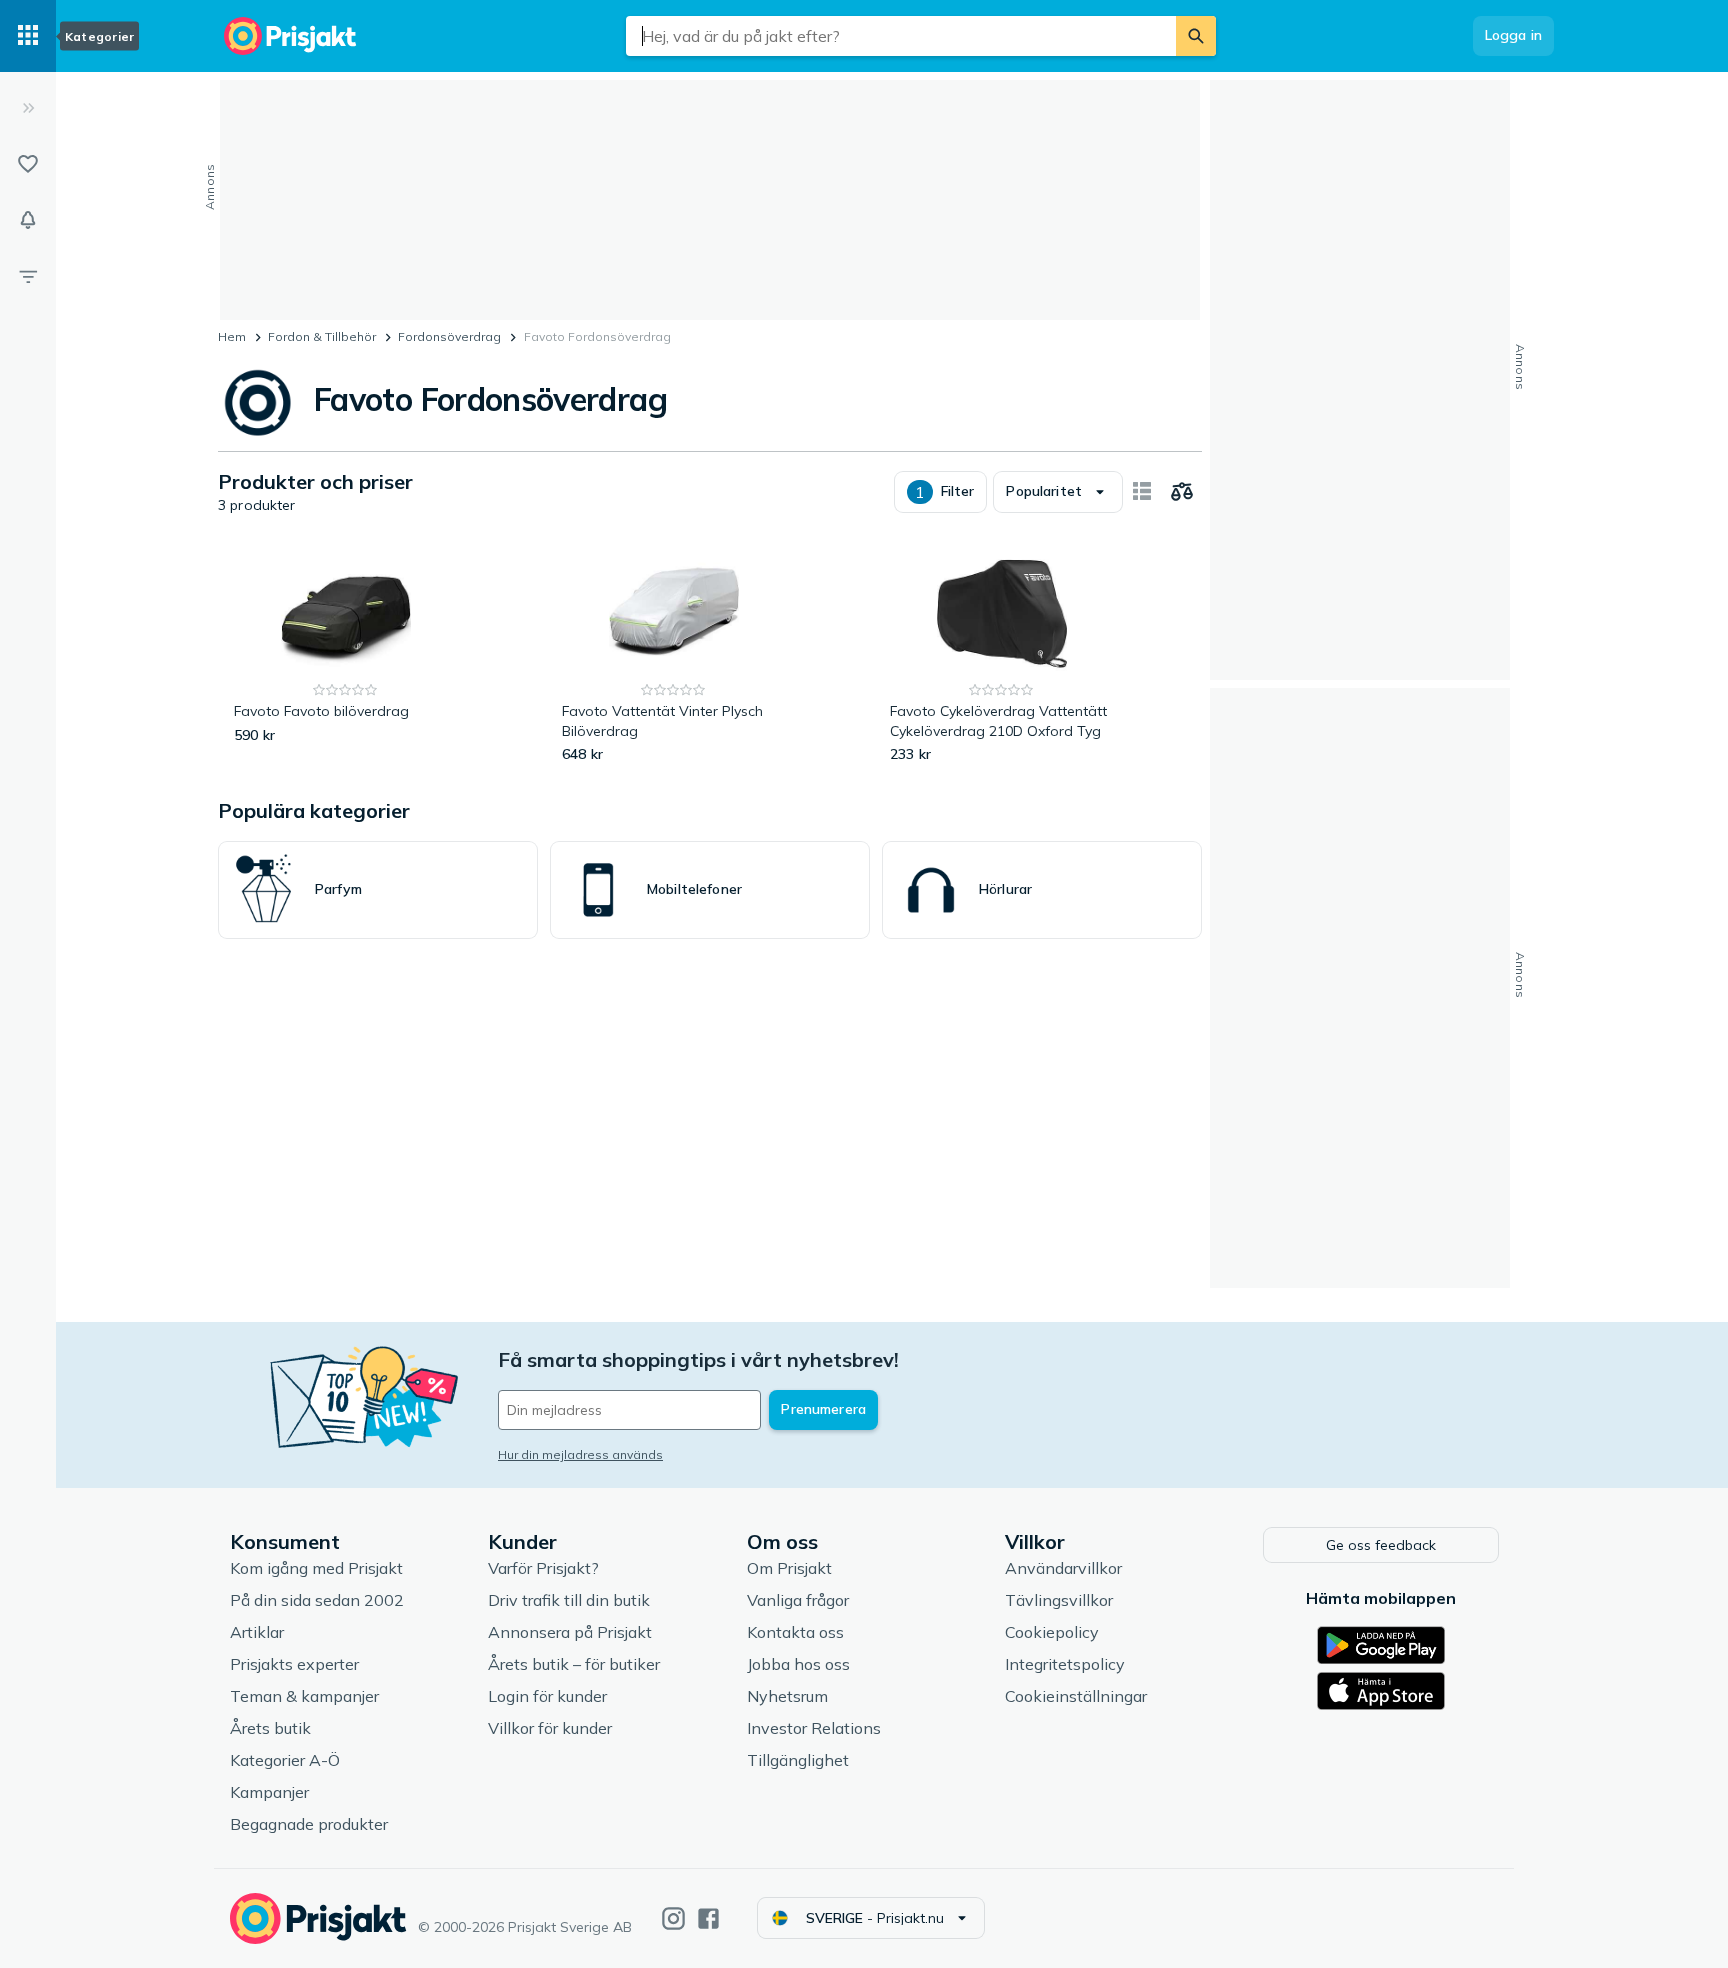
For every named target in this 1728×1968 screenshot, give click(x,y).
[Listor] (28, 164)
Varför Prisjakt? (543, 1568)
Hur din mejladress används (580, 1454)
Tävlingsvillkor (1059, 1600)
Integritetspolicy (1065, 1664)
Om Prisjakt (789, 1568)
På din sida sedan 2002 (317, 1600)
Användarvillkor (1063, 1568)
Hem (232, 336)
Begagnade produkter (309, 1824)
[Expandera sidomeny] (28, 108)
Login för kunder (547, 1696)
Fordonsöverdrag (449, 336)
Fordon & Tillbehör (322, 336)
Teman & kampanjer (304, 1696)
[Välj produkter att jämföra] (1182, 492)
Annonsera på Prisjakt (570, 1632)
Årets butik (270, 1728)
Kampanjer (269, 1792)
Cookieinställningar (1076, 1696)
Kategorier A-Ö (285, 1760)
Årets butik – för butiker (574, 1664)
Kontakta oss (795, 1632)
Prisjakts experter (294, 1664)
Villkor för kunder (550, 1728)
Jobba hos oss (798, 1664)
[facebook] (708, 1918)
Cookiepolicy (1052, 1632)
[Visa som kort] (1142, 492)
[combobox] (901, 36)
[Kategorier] (28, 36)
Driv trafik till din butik (569, 1600)
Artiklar (257, 1632)
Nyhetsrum (787, 1696)
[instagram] (673, 1918)
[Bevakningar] (28, 220)
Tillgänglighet (798, 1760)
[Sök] (1196, 36)
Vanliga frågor (798, 1600)
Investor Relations (814, 1728)
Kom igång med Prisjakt (316, 1568)
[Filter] (28, 276)
